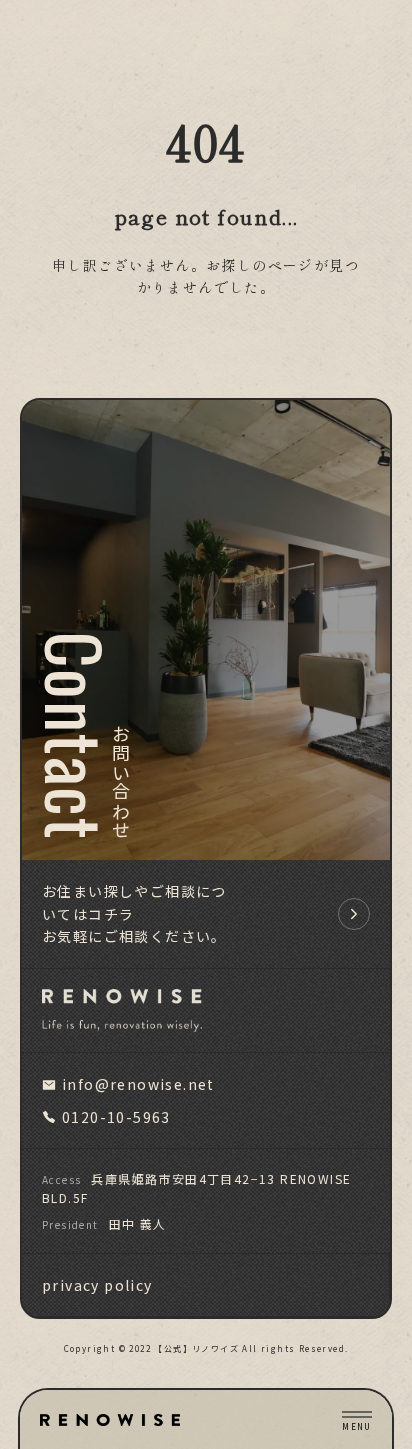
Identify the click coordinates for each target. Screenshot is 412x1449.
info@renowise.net (138, 1084)
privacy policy (97, 1285)
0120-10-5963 (116, 1117)
